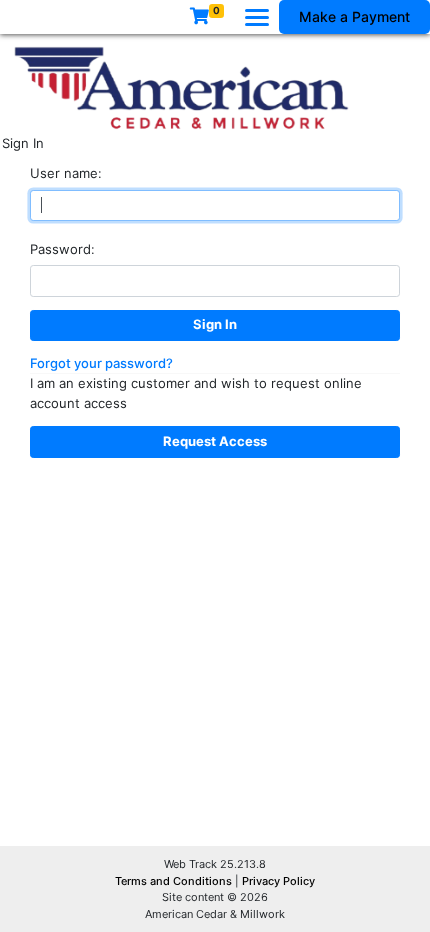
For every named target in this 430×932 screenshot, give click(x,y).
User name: (66, 173)
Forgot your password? (101, 363)
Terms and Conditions (175, 881)
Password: (62, 249)
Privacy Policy (278, 881)
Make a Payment (354, 16)
